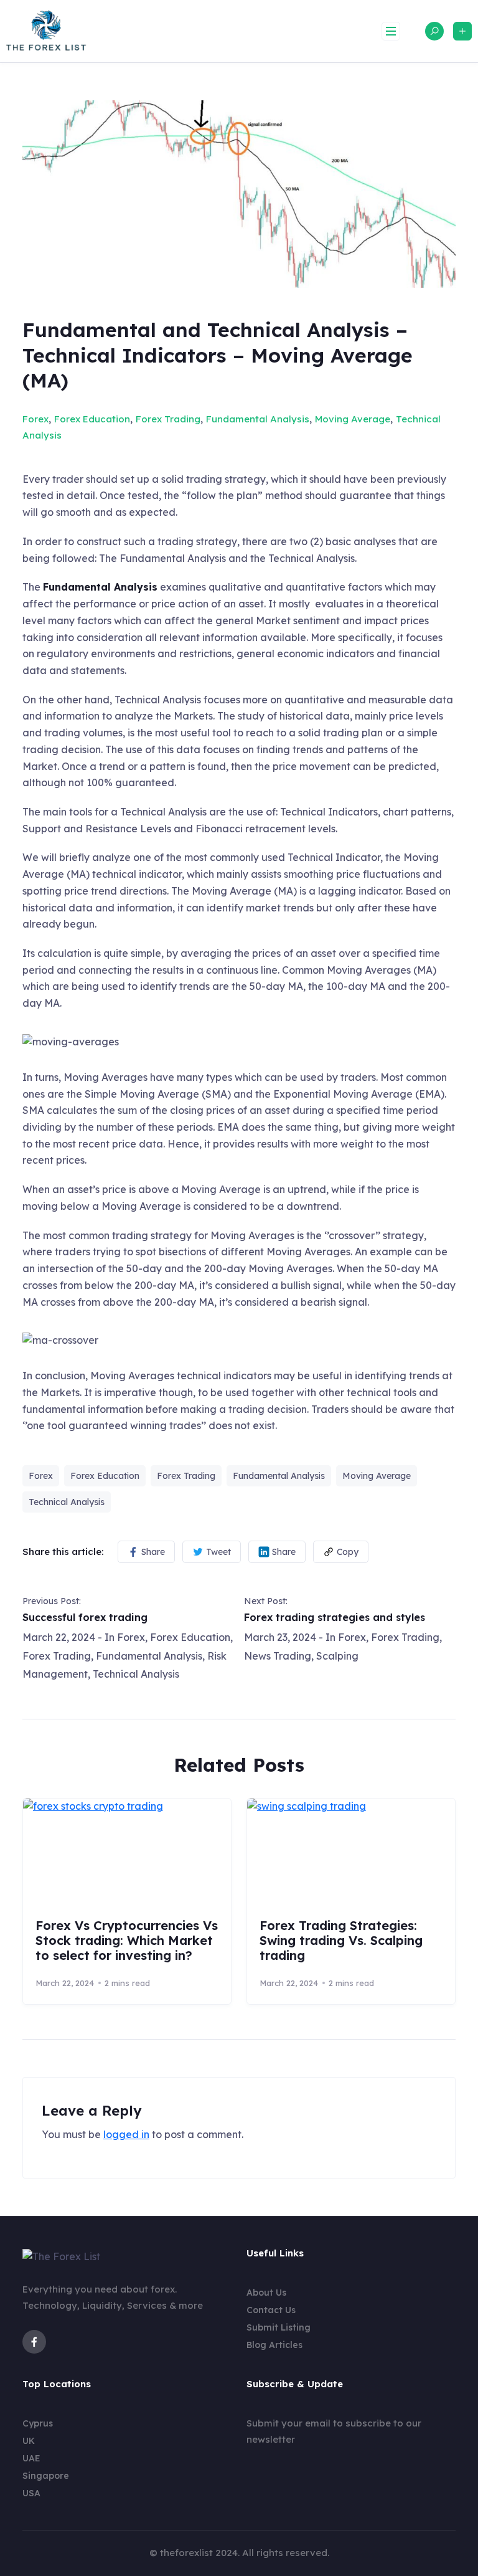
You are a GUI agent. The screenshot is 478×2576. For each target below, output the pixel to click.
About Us (266, 2293)
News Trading (278, 1656)
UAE (31, 2458)
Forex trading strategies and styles (335, 1617)
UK (29, 2441)
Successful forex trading (85, 1617)
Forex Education (92, 419)
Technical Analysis (67, 1502)
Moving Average (353, 419)
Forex (35, 419)
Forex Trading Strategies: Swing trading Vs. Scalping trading (341, 1940)
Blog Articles (274, 2345)
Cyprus (38, 2423)
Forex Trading (168, 419)
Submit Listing (279, 2327)
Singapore (46, 2476)
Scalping (337, 1656)
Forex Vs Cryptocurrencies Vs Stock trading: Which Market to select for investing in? (127, 1940)
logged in (126, 2134)
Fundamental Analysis (258, 419)
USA (31, 2493)
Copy (348, 1552)
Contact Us (271, 2310)
